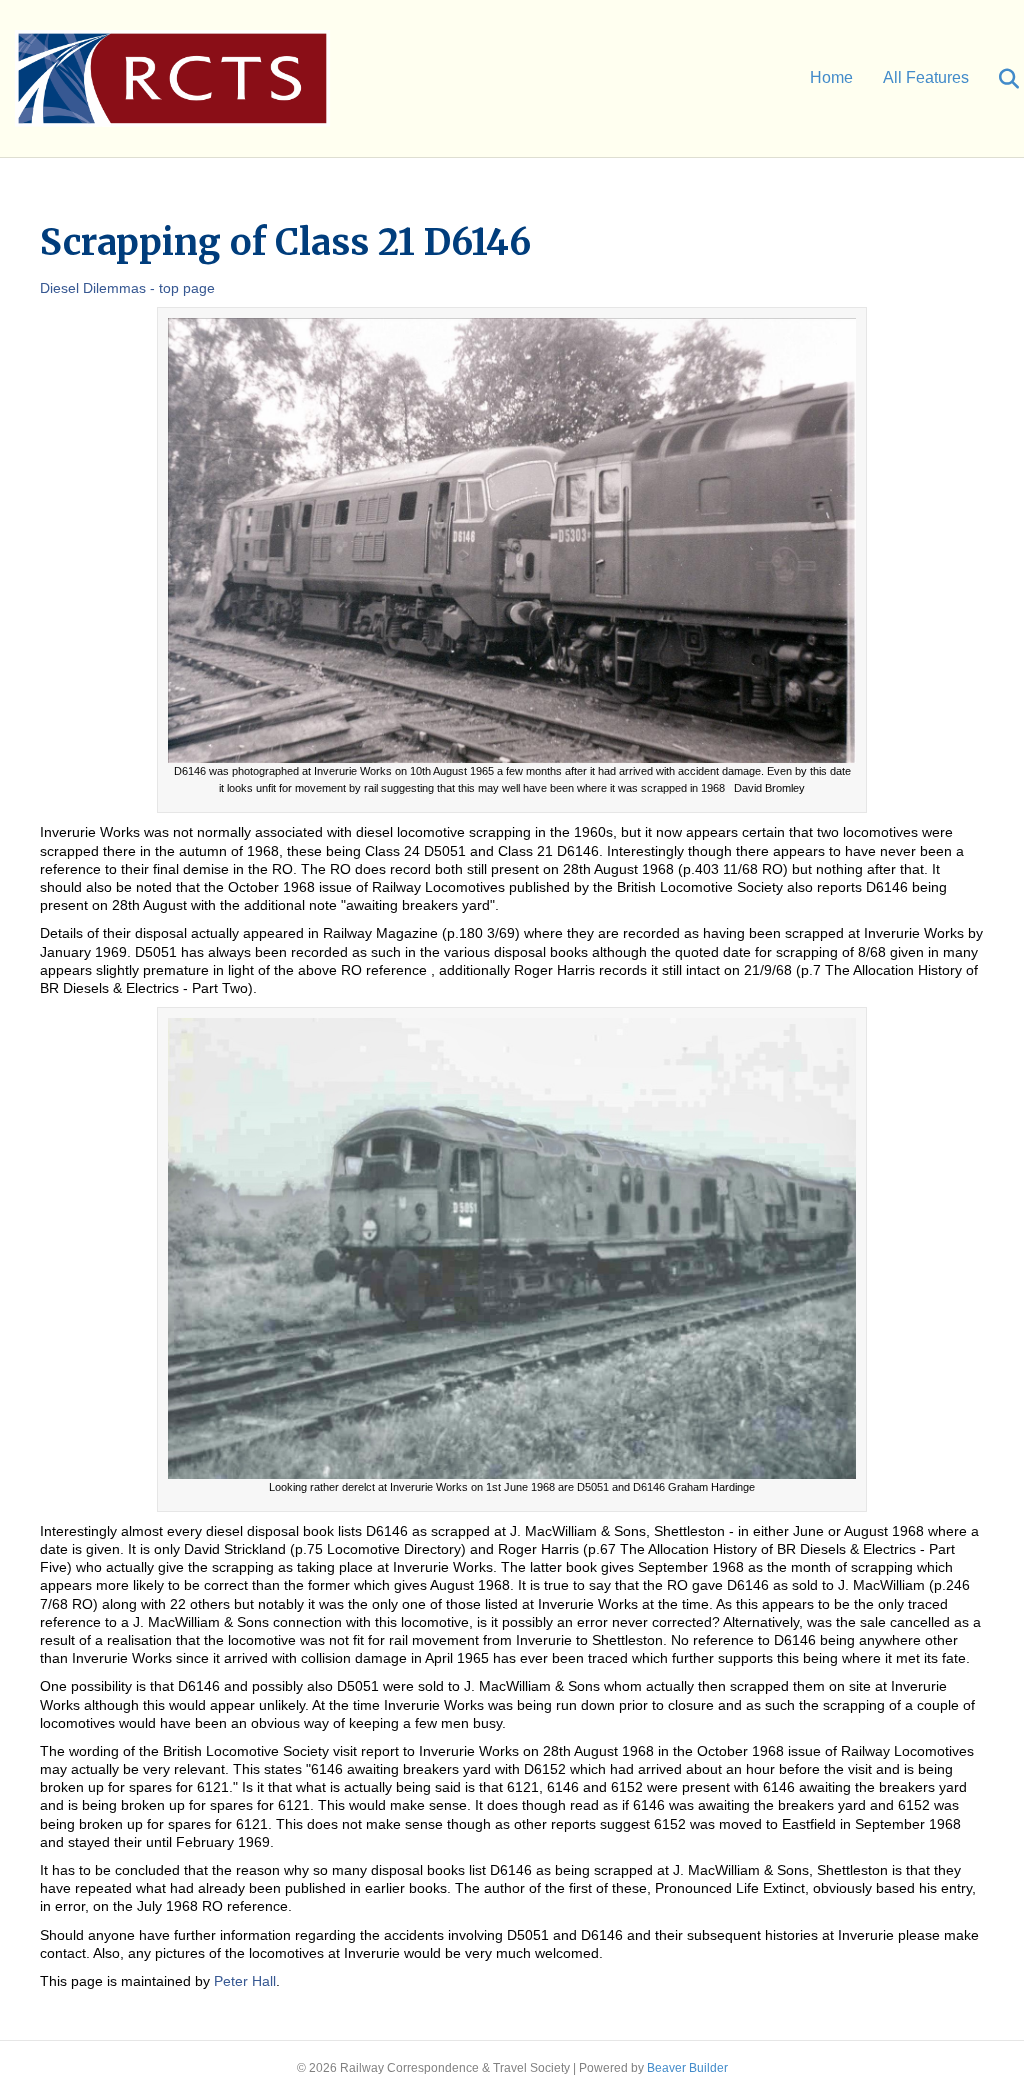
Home (831, 77)
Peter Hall (245, 1981)
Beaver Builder (687, 2068)
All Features (926, 77)
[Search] (996, 79)
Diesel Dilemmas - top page (127, 288)
